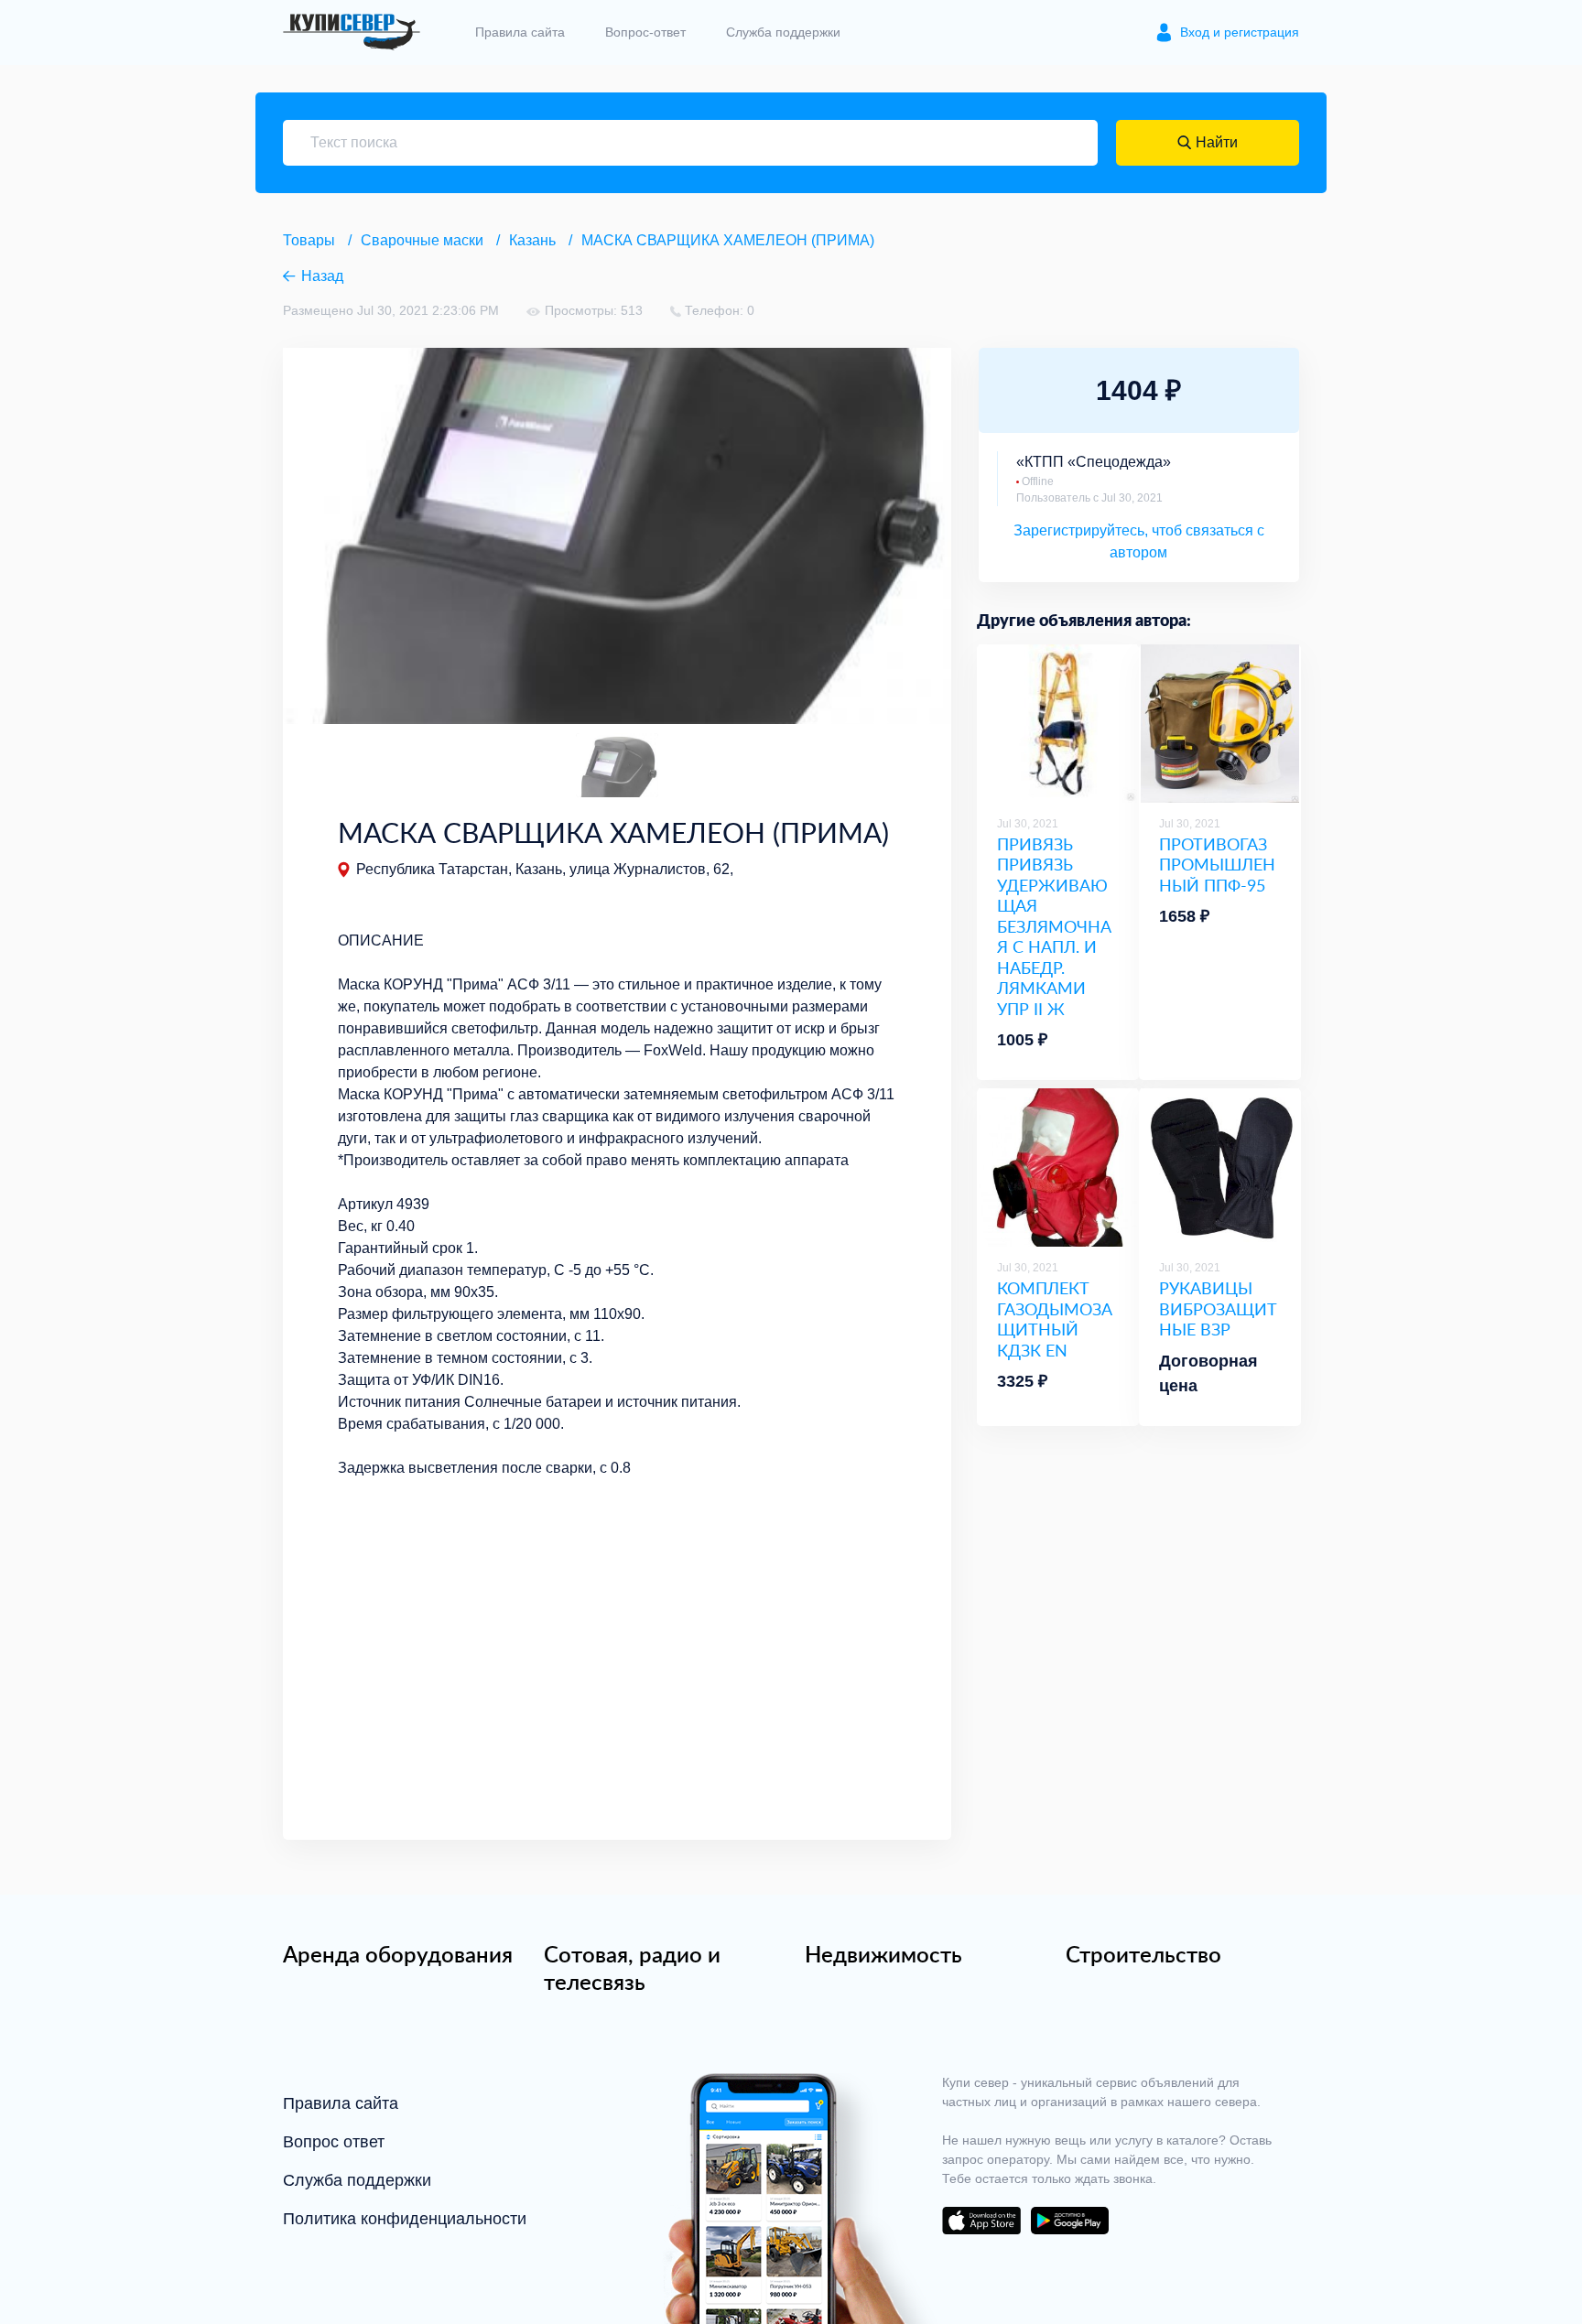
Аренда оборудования (398, 1954)
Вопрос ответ (334, 2142)
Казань (532, 240)
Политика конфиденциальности (405, 2219)
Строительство (1143, 1954)
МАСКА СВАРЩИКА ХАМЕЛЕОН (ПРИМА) (728, 240)
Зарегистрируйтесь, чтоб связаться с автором (1139, 541)
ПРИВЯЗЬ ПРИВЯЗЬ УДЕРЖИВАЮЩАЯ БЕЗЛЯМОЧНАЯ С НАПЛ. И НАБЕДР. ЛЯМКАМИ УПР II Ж (1054, 927)
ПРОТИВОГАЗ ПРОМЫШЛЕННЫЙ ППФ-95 (1217, 865)
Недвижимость (883, 1954)
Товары (309, 240)
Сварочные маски (422, 240)
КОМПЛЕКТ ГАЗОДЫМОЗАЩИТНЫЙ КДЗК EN (1055, 1319)
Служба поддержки (783, 32)
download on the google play (1069, 2221)
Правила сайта (520, 32)
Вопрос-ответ (645, 32)
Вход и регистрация (1240, 32)
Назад (322, 276)
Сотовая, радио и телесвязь (632, 1968)
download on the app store (981, 2221)
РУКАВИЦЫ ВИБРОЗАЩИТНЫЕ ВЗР (1218, 1309)
